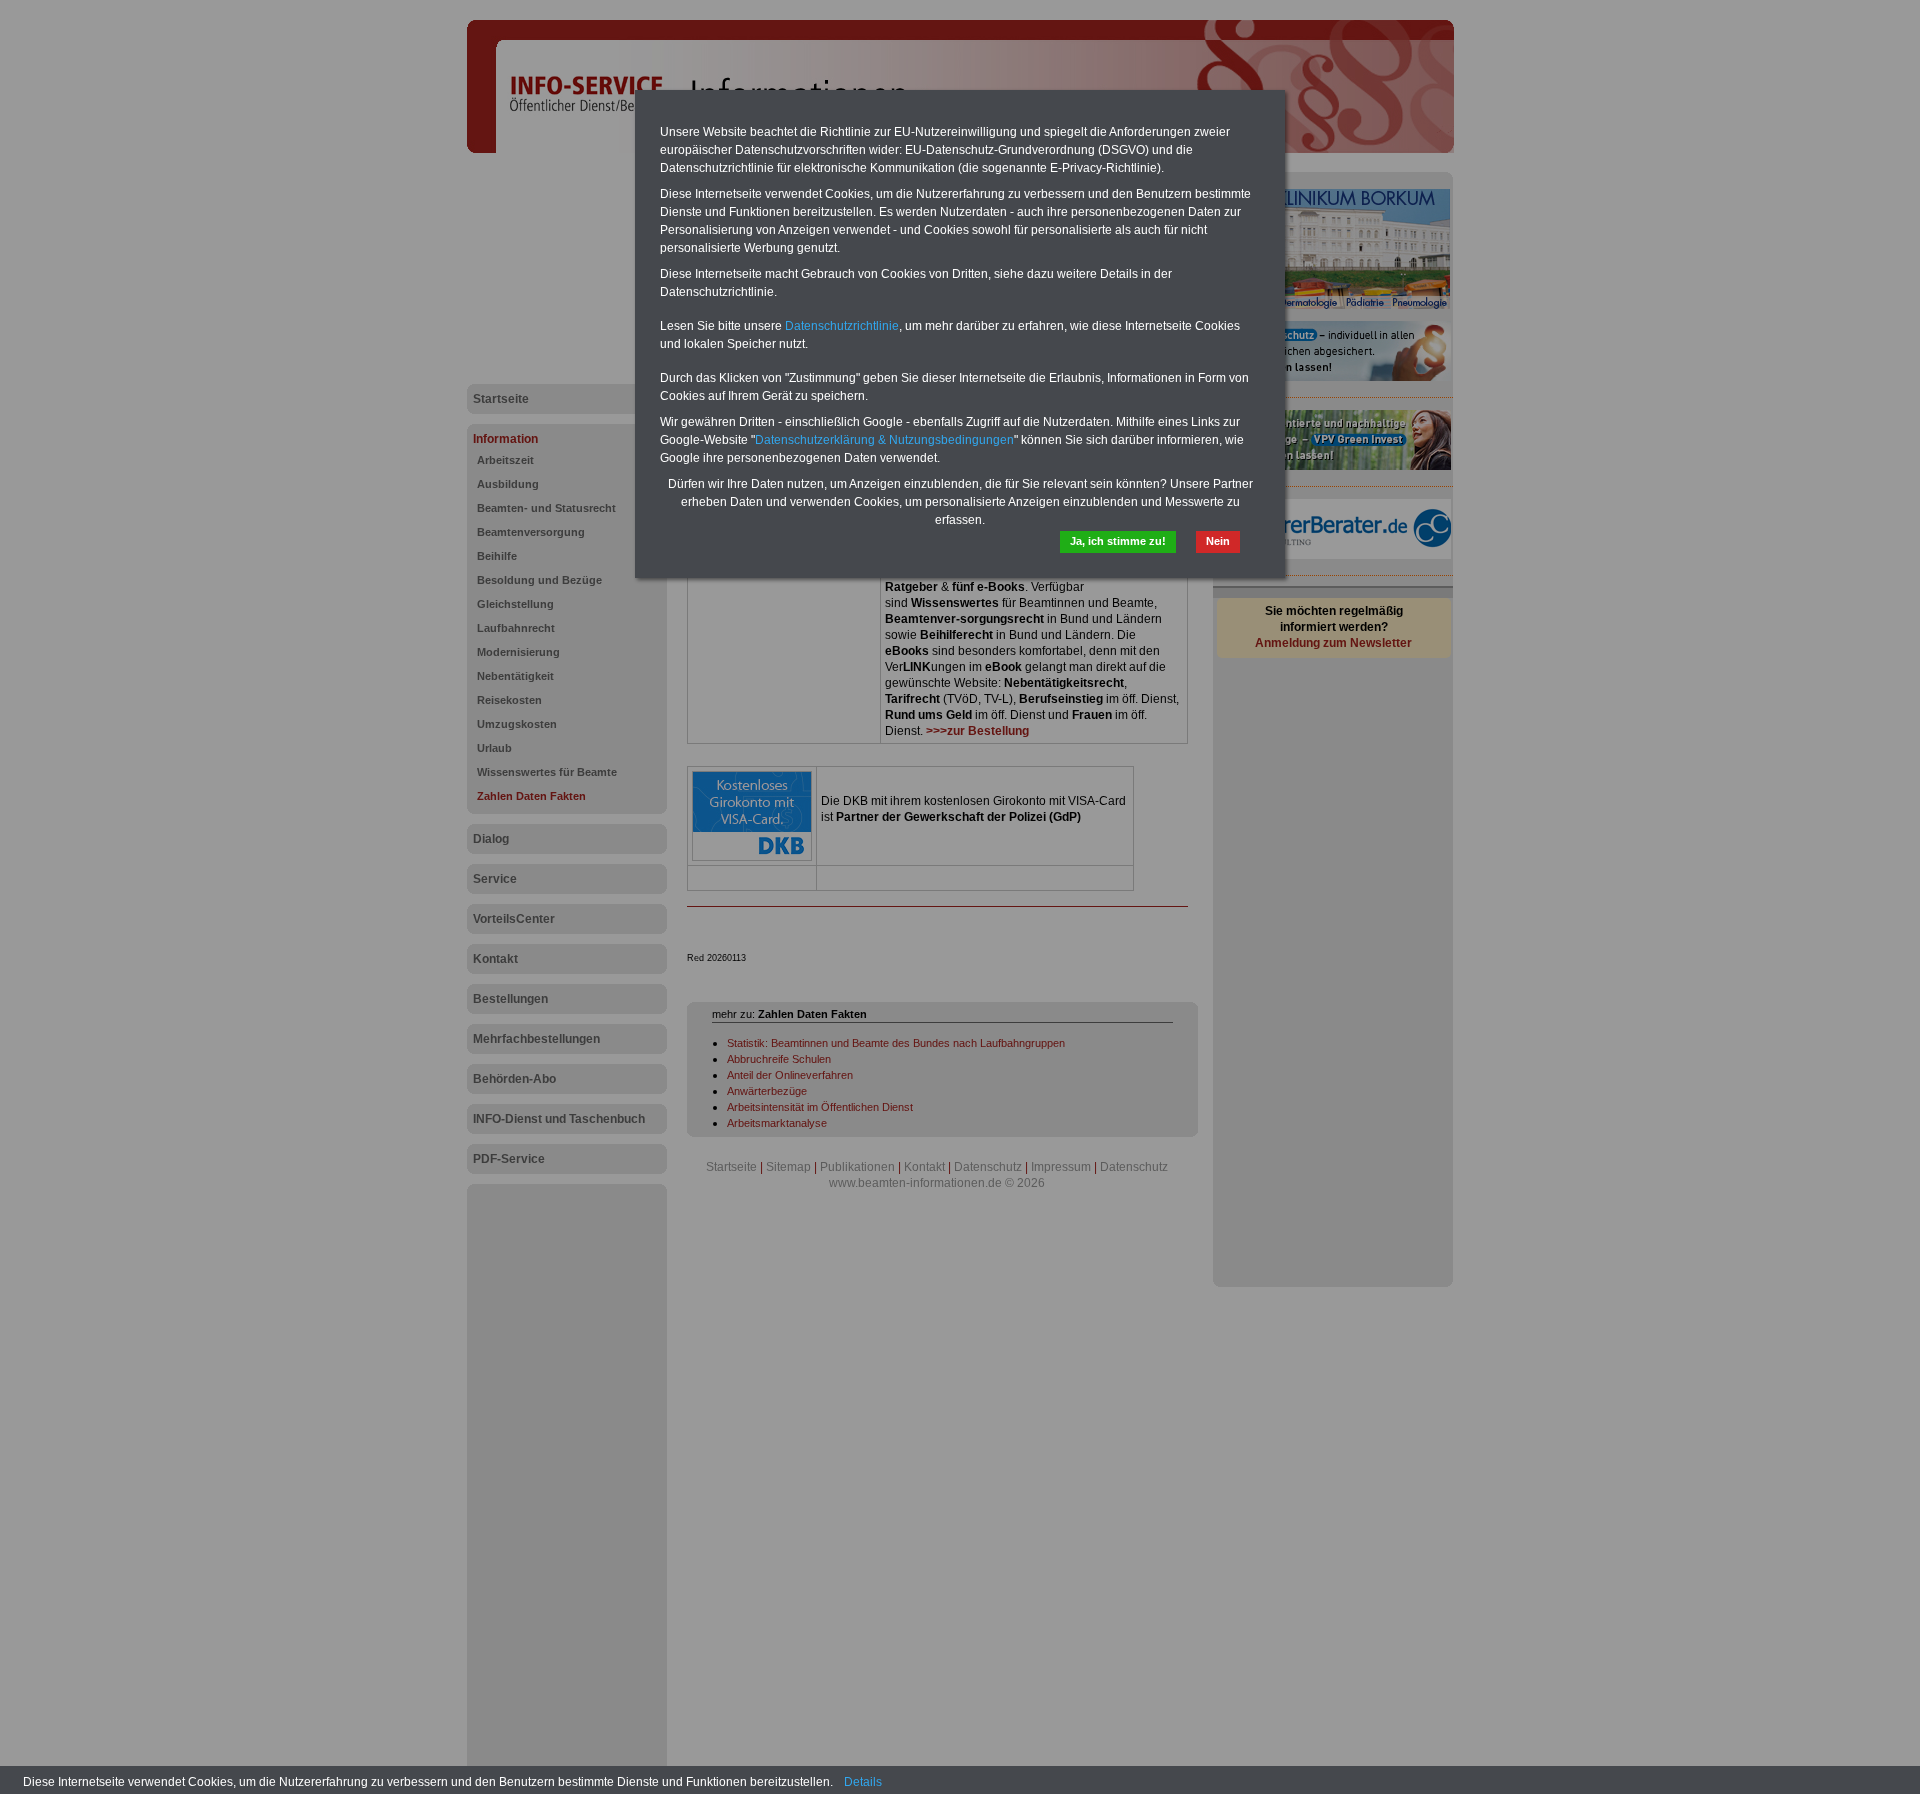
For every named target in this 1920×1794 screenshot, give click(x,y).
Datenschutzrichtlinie (842, 326)
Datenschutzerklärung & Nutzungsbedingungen (884, 440)
